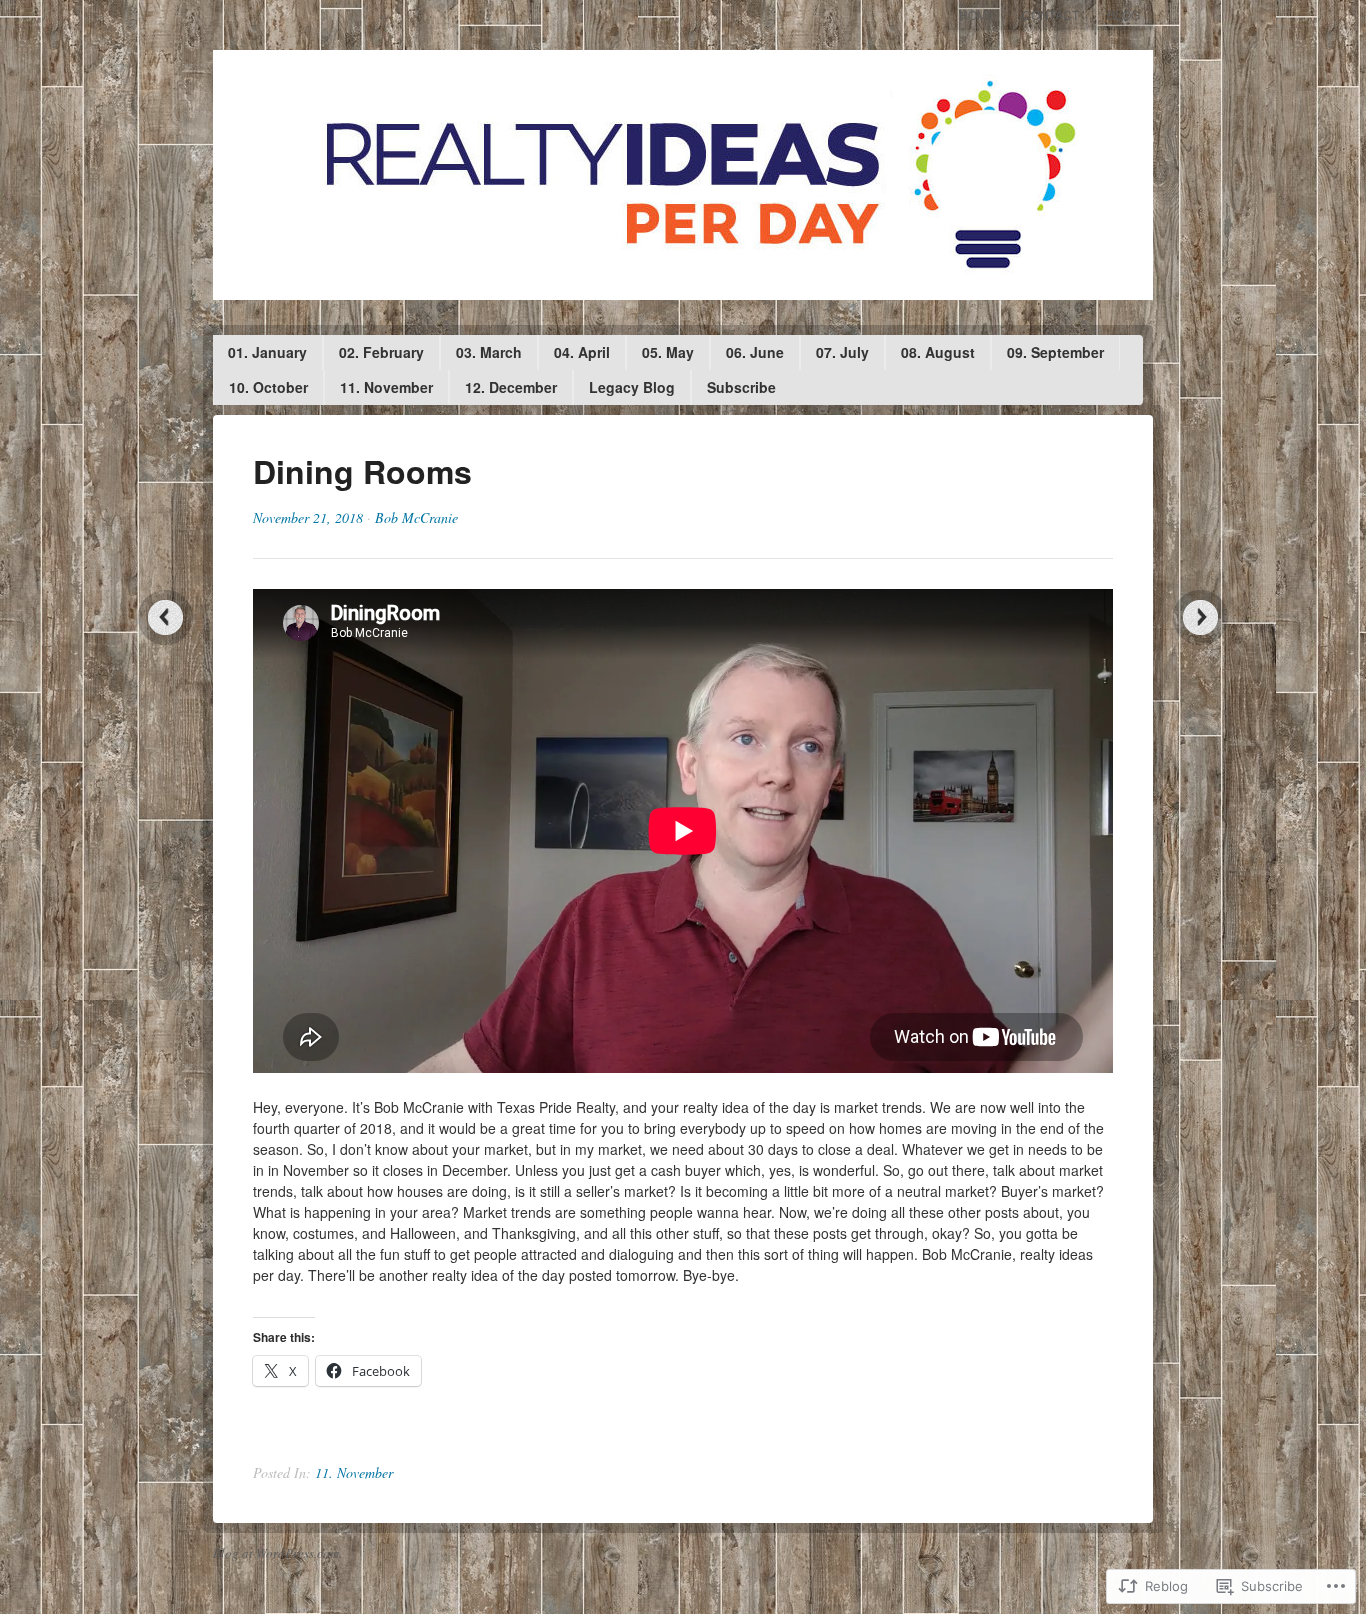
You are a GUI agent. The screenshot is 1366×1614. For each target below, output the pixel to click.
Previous (165, 617)
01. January (267, 352)
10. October (268, 387)
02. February (381, 352)
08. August (938, 352)
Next (1200, 617)
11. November (386, 387)
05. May (668, 352)
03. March (489, 352)
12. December (511, 387)
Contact (1050, 14)
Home (977, 14)
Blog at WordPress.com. (277, 1553)
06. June (755, 352)
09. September (1055, 352)
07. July (842, 352)
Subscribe (741, 387)
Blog (1123, 14)
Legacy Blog (632, 387)
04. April (582, 352)
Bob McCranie (416, 517)
